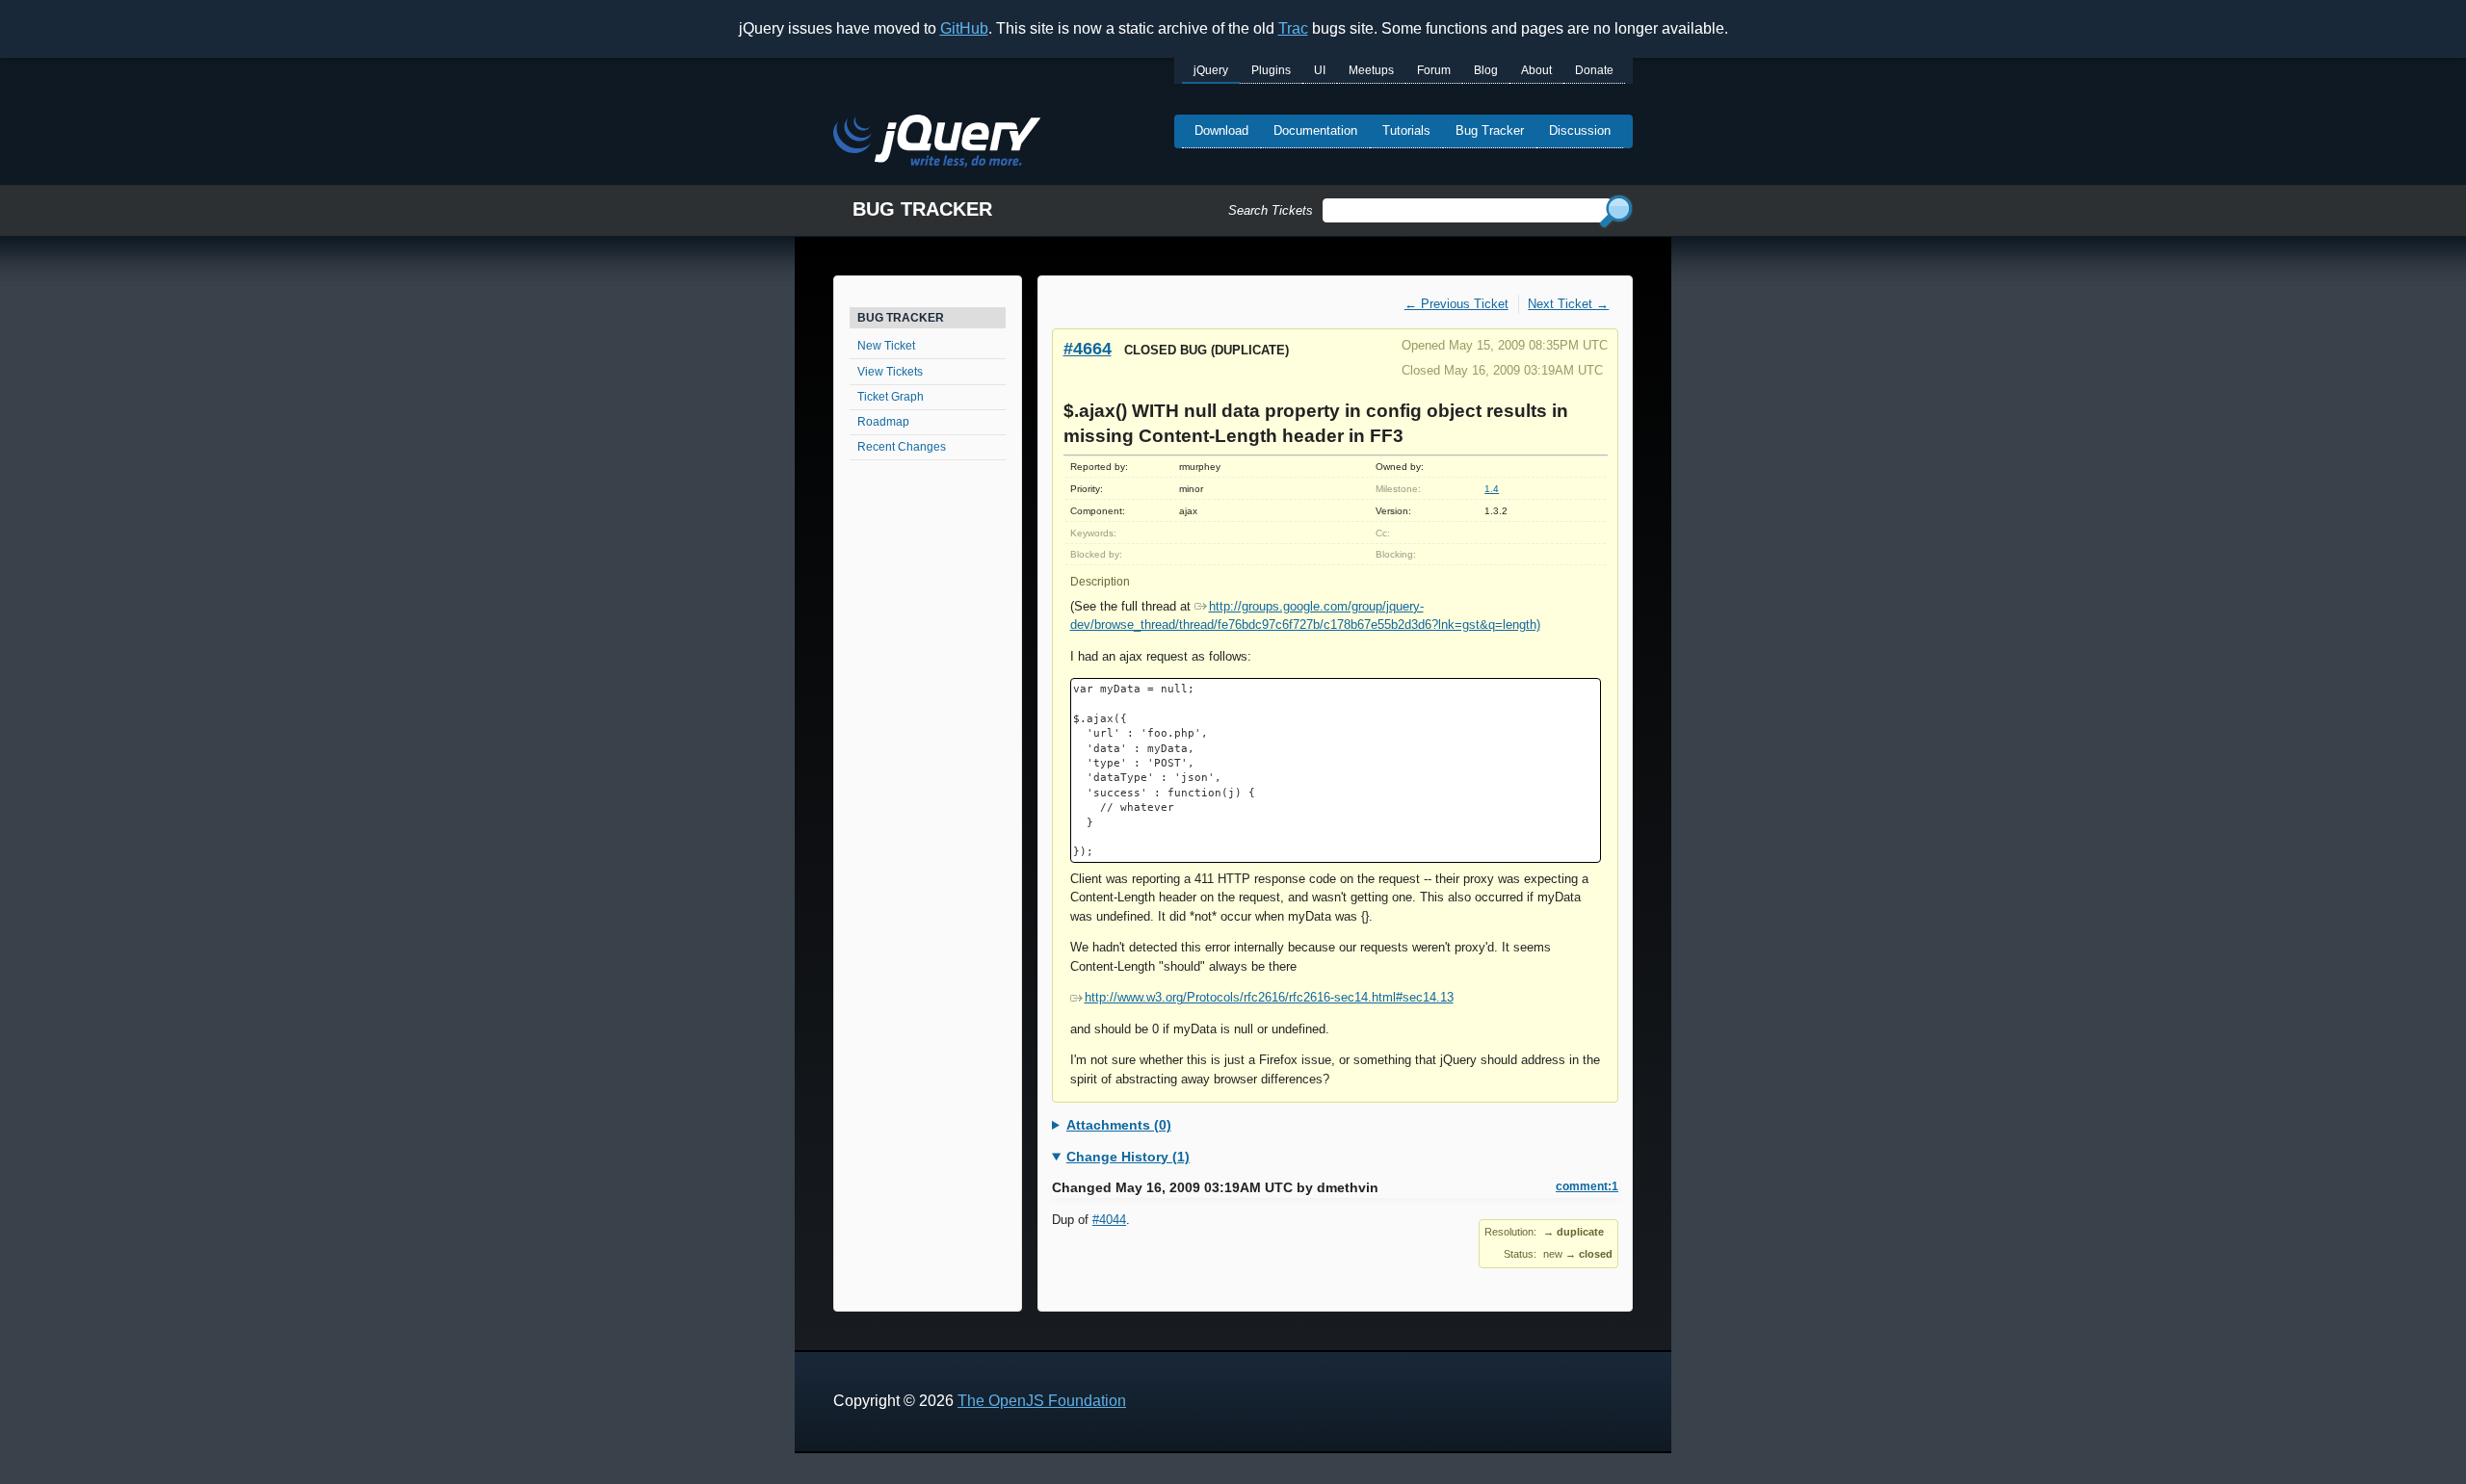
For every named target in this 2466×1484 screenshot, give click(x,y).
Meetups (1371, 70)
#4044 (1109, 1220)
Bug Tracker (1490, 130)
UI (1320, 70)
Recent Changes (902, 447)
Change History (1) (1128, 1157)
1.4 (1492, 489)
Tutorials (1406, 130)
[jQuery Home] (937, 144)
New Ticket (886, 346)
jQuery (1211, 70)
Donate (1594, 70)
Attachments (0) (1119, 1125)
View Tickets (890, 372)
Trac (1293, 28)
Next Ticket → (1568, 304)
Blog (1486, 70)
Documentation (1315, 130)
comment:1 (1587, 1186)
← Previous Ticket (1456, 304)
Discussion (1580, 130)
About (1536, 70)
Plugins (1271, 70)
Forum (1434, 70)
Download (1221, 130)
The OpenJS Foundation (1042, 1401)
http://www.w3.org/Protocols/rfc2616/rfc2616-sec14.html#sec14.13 (1269, 997)
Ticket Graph (891, 397)
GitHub (964, 28)
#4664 (1088, 348)
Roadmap (883, 422)
